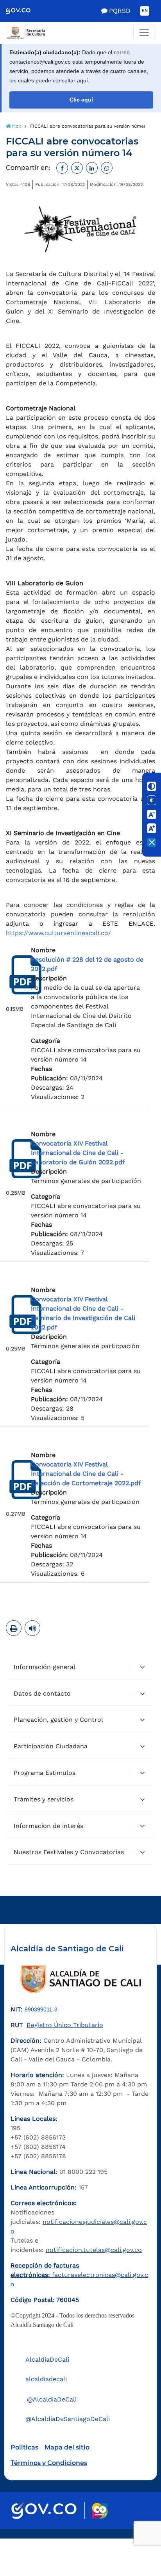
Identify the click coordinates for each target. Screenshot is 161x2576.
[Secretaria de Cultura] (80, 33)
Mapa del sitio (67, 2447)
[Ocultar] (152, 843)
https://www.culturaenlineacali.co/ (58, 933)
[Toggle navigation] (144, 32)
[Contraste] (152, 786)
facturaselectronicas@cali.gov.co (79, 2275)
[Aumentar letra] (152, 828)
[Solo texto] (152, 800)
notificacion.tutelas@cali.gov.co (94, 2250)
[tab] (80, 1667)
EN (145, 11)
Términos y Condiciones (49, 2463)
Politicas (24, 2447)
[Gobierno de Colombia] (24, 11)
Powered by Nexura (133, 2535)
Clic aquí (81, 100)
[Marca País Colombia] (100, 2511)
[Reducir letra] (152, 814)
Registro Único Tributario (65, 2025)
